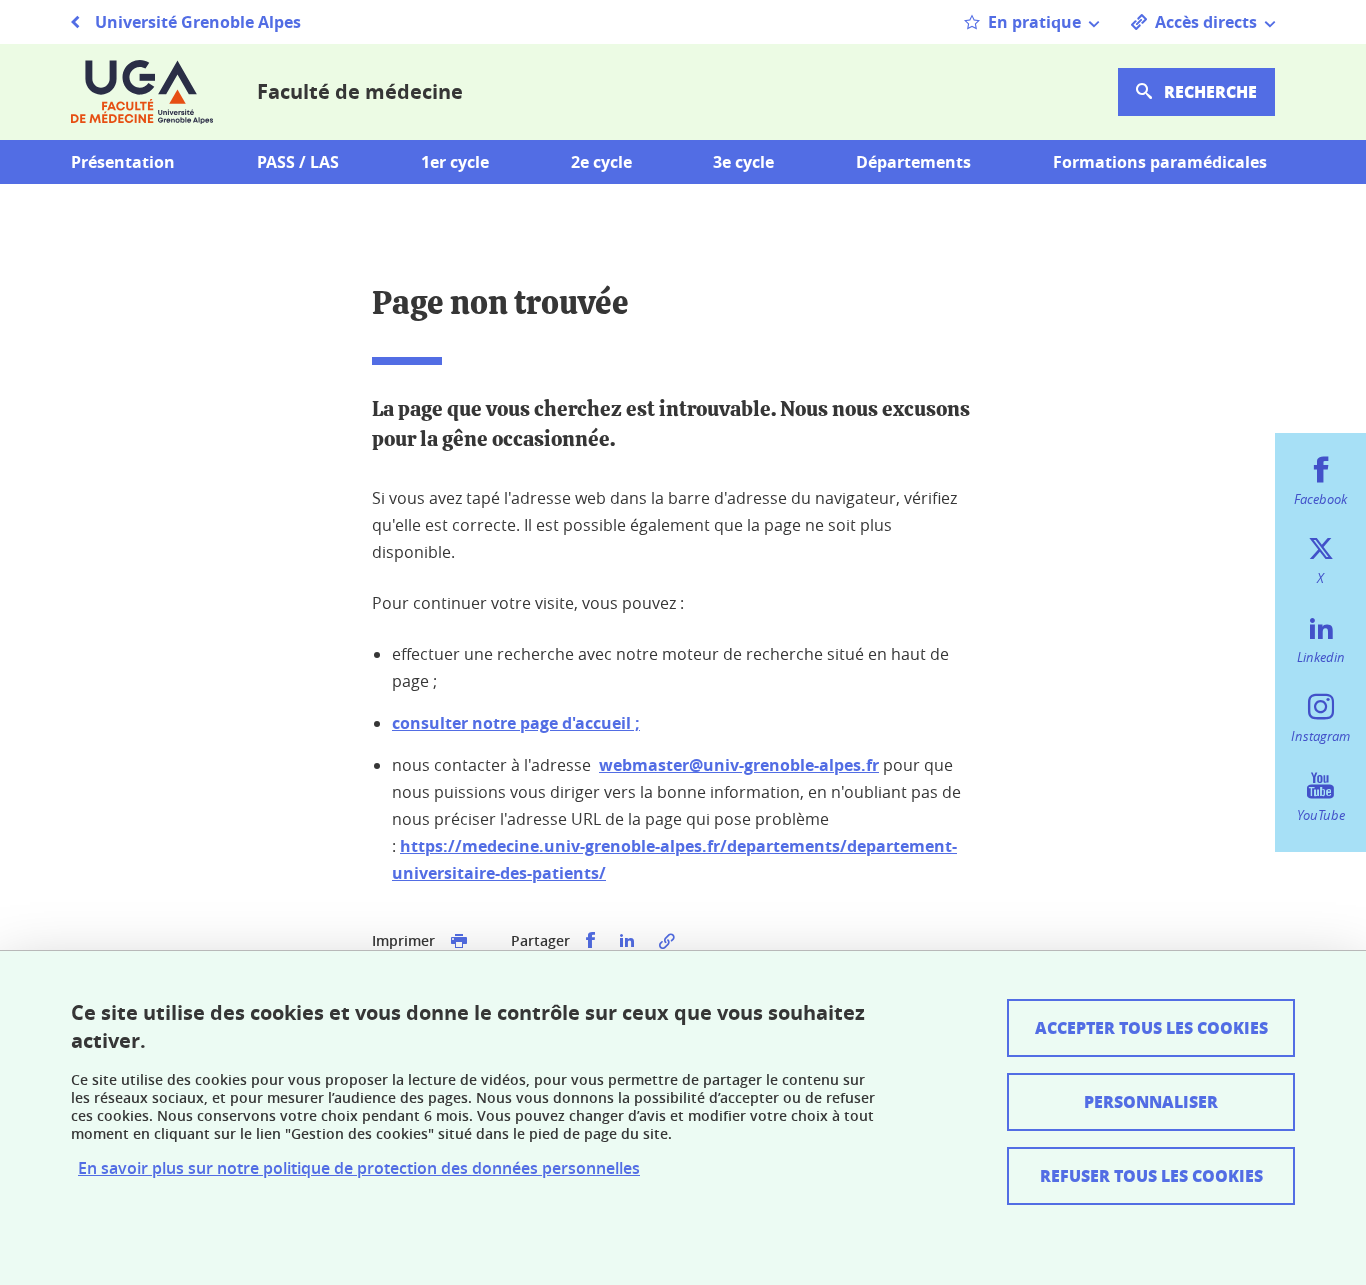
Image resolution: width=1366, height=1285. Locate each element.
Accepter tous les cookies (1151, 1027)
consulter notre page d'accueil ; (516, 723)
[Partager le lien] (667, 941)
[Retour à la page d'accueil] (142, 92)
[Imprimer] (459, 941)
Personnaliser (1151, 1101)
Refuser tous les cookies (1151, 1175)
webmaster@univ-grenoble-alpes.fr (739, 765)
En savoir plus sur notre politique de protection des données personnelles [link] (359, 1168)
